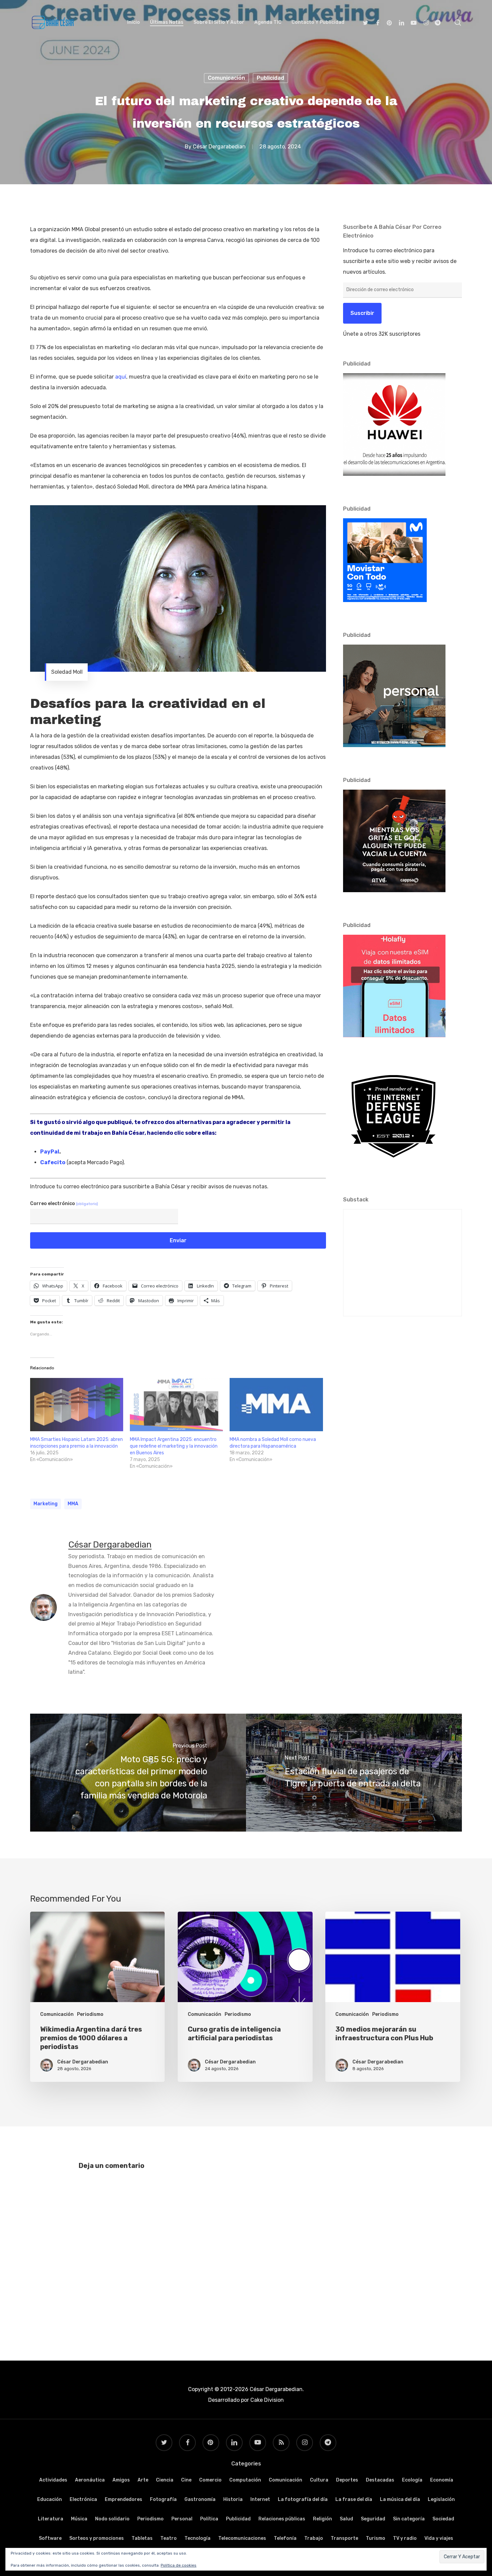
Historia (233, 2499)
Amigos (121, 2480)
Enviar (178, 1240)
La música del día (400, 2499)
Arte (143, 2480)
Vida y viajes (439, 2538)
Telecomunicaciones (242, 2538)
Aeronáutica (90, 2480)
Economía (442, 2480)
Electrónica (83, 2499)
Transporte (344, 2538)
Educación (50, 2499)
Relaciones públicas (282, 2519)
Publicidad (270, 78)
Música (79, 2519)
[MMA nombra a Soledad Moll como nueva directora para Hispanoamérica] (276, 1405)
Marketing (46, 1504)
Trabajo (314, 2538)
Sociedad (443, 2519)
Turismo (376, 2538)
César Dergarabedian (219, 147)
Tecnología (197, 2538)
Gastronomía (200, 2499)
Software (50, 2538)
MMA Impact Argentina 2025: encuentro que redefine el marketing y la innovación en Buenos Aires (174, 1446)
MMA (73, 1504)
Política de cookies (179, 2565)
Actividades (53, 2480)
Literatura (51, 2519)
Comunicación (226, 78)
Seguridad (373, 2519)
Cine (186, 2480)
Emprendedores (124, 2499)
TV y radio (405, 2538)
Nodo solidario (112, 2519)
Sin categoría (409, 2519)
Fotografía (163, 2499)
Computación (245, 2480)
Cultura (319, 2480)
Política (209, 2519)
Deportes (347, 2480)
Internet (260, 2499)
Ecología (412, 2480)
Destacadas (380, 2480)
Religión (322, 2519)
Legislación (441, 2499)
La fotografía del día (303, 2499)
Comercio (210, 2480)
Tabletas (142, 2538)
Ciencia (165, 2480)
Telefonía (285, 2538)
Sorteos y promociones (97, 2538)
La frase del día (354, 2499)
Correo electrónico (64, 1204)
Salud (346, 2519)
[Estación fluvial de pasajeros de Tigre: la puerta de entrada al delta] (354, 1773)
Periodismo (90, 2014)
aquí (121, 377)
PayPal (50, 1152)
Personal (182, 2519)
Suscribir (362, 313)
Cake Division (266, 2400)
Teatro (169, 2538)
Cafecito (53, 1162)
